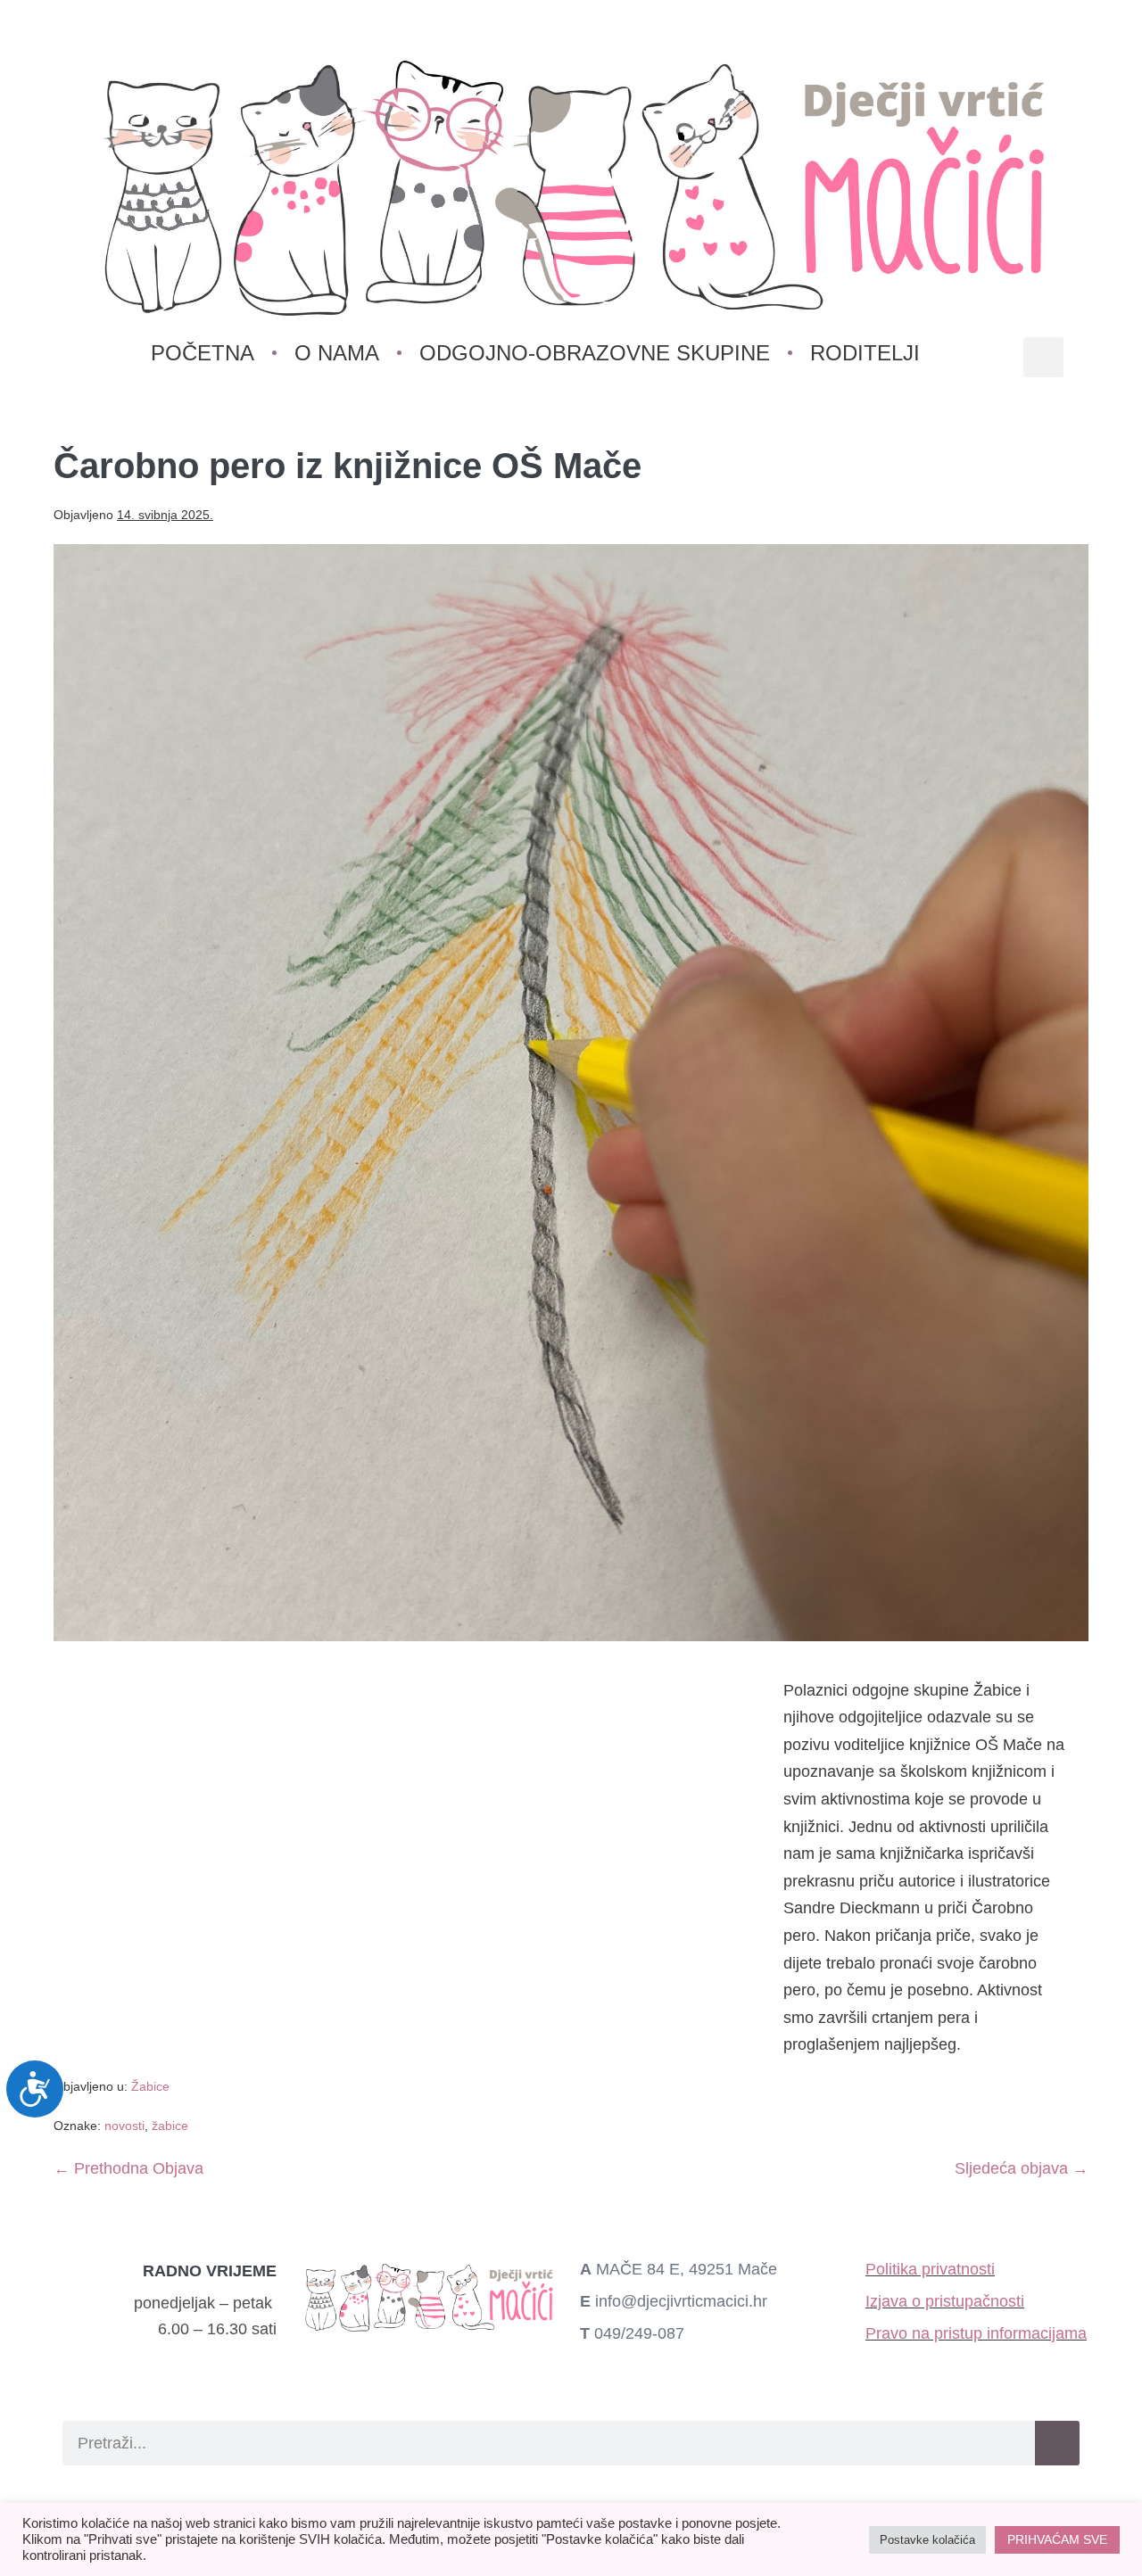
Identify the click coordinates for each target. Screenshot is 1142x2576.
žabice (170, 2126)
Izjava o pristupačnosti (945, 2301)
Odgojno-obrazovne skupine (595, 353)
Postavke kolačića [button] (927, 2540)
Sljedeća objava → (1022, 2168)
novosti (124, 2126)
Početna (203, 353)
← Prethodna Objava (128, 2168)
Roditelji (865, 353)
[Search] (1057, 2443)
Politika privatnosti (930, 2269)
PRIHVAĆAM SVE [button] (1057, 2539)
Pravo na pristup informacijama (976, 2333)
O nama (337, 353)
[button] (1043, 357)
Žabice (150, 2086)
